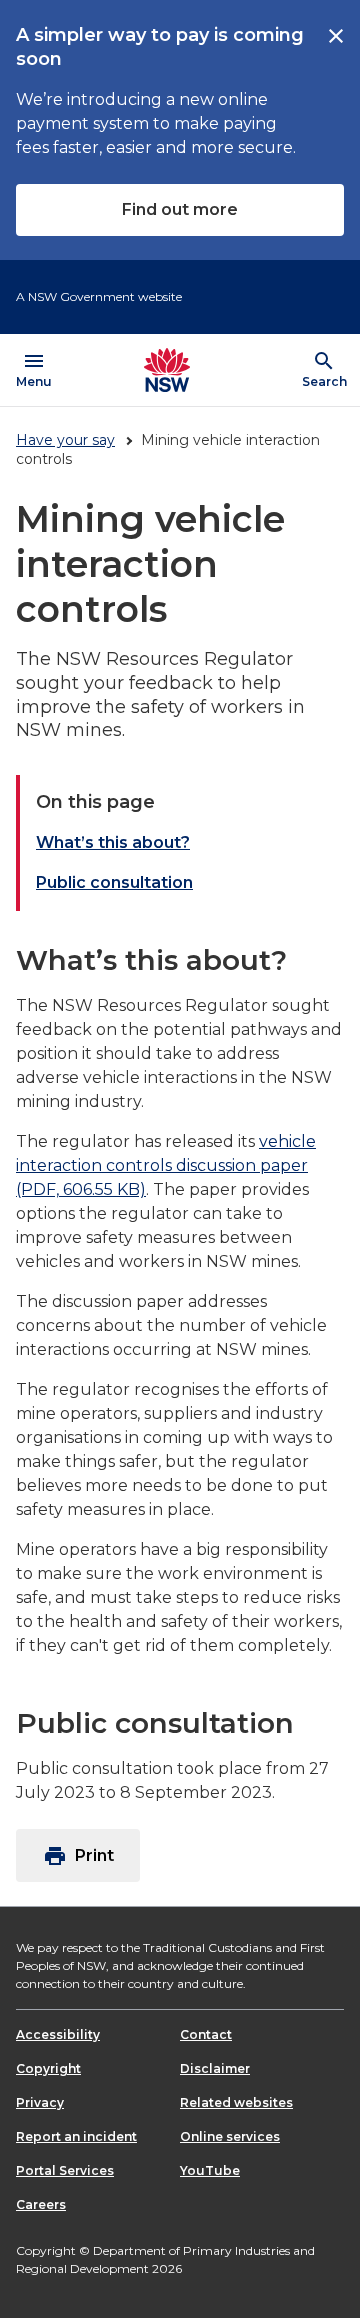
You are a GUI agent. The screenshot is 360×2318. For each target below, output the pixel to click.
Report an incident (76, 2136)
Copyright (48, 2068)
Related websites (236, 2102)
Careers (41, 2204)
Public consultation (114, 882)
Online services (230, 2136)
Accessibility (58, 2034)
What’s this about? (113, 842)
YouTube (210, 2170)
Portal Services (65, 2170)
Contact (206, 2034)
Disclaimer (215, 2068)
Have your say (65, 440)
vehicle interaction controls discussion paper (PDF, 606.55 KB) (166, 1165)
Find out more (180, 209)
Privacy (40, 2102)
